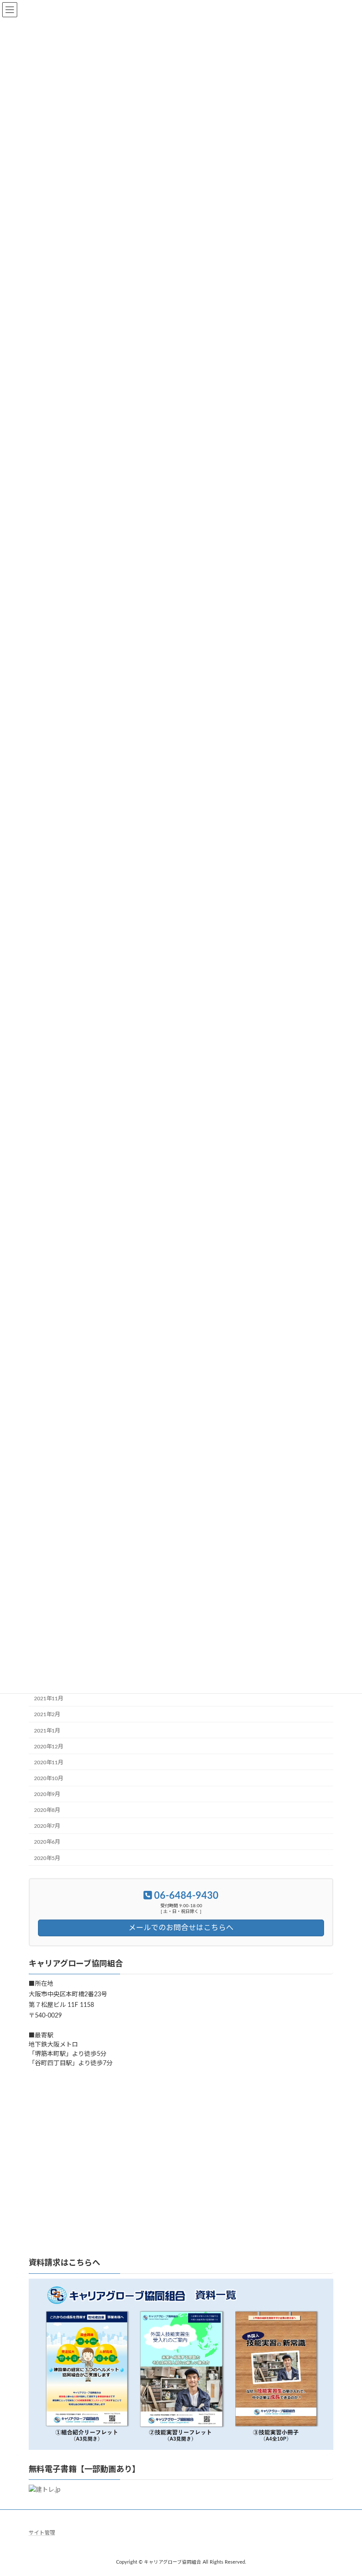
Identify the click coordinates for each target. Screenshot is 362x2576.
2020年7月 (47, 1826)
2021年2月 (47, 1714)
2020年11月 (49, 1762)
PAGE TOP (345, 2489)
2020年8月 (47, 1810)
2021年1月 (47, 1730)
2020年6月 (47, 1842)
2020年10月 (49, 1778)
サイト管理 (42, 2533)
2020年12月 (49, 1746)
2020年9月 (47, 1794)
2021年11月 (49, 1699)
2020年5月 (47, 1858)
